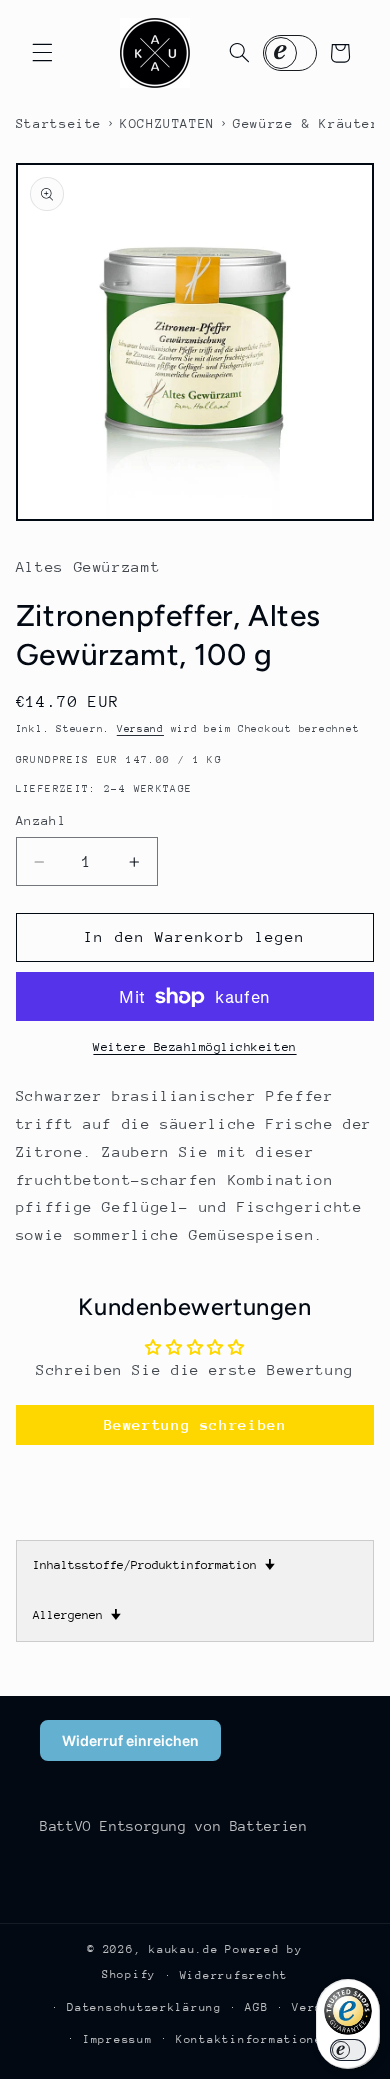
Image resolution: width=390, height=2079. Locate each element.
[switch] (348, 2050)
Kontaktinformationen (253, 2039)
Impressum (118, 2039)
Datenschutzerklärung (144, 2007)
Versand (140, 729)
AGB (256, 2007)
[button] (42, 53)
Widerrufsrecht (234, 1975)
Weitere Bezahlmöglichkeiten (194, 1047)
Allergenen (77, 1615)
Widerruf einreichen (130, 1740)
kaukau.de (184, 1949)
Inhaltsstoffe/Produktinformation (154, 1565)
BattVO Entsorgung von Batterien (174, 1826)
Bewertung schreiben (195, 1424)
